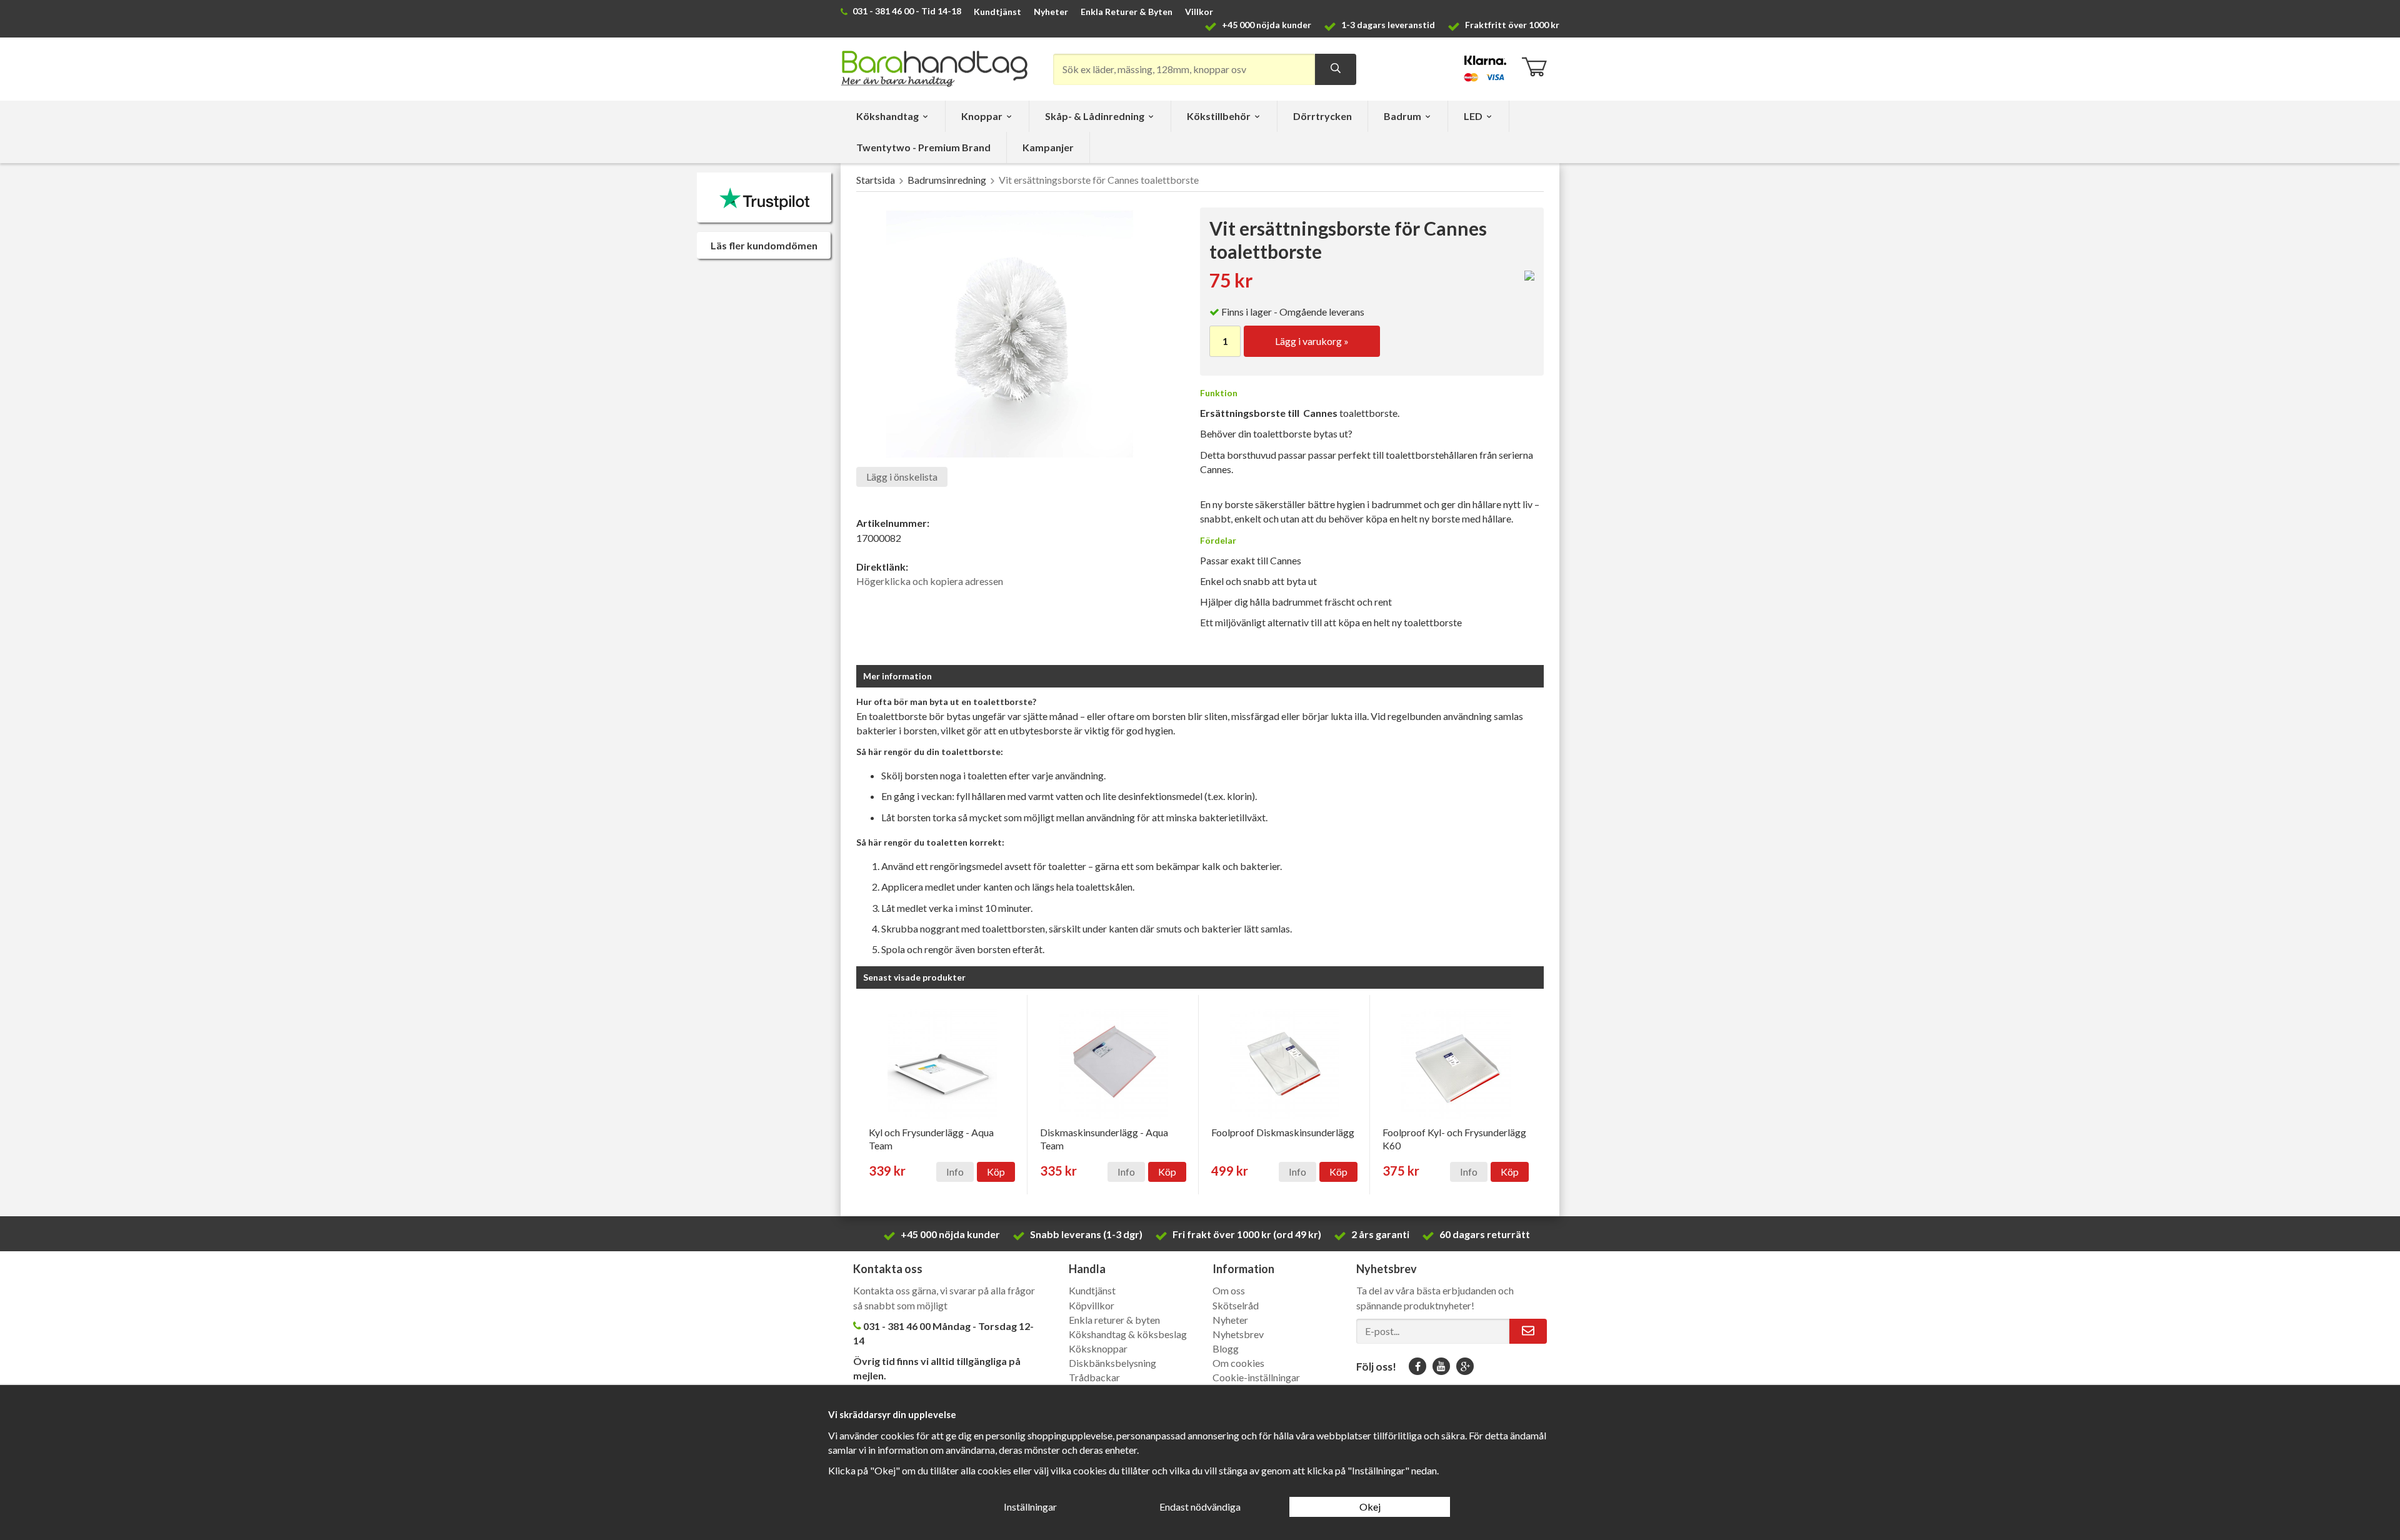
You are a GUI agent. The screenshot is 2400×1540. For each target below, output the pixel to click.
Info (955, 1172)
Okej (1370, 1507)
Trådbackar (1094, 1377)
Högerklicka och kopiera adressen (930, 581)
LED (1473, 116)
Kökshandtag (887, 116)
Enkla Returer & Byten (1127, 12)
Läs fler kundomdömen (764, 245)
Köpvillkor (1092, 1305)
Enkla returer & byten (1114, 1320)
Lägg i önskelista (902, 477)
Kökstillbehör (1219, 116)
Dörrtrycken (1322, 116)
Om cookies (1238, 1363)
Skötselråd (1236, 1305)
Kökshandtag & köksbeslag (1128, 1334)
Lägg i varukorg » (1312, 341)
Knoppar (982, 116)
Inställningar (1030, 1507)
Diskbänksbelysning (1112, 1363)
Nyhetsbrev (1238, 1334)
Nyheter (1051, 12)
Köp (996, 1172)
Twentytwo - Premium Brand (923, 147)
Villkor (1199, 12)
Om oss (1229, 1290)
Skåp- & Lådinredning (1095, 116)
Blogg (1226, 1348)
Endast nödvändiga (1200, 1507)
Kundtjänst (997, 12)
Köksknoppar (1098, 1348)
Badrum (1402, 116)
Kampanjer (1048, 147)
